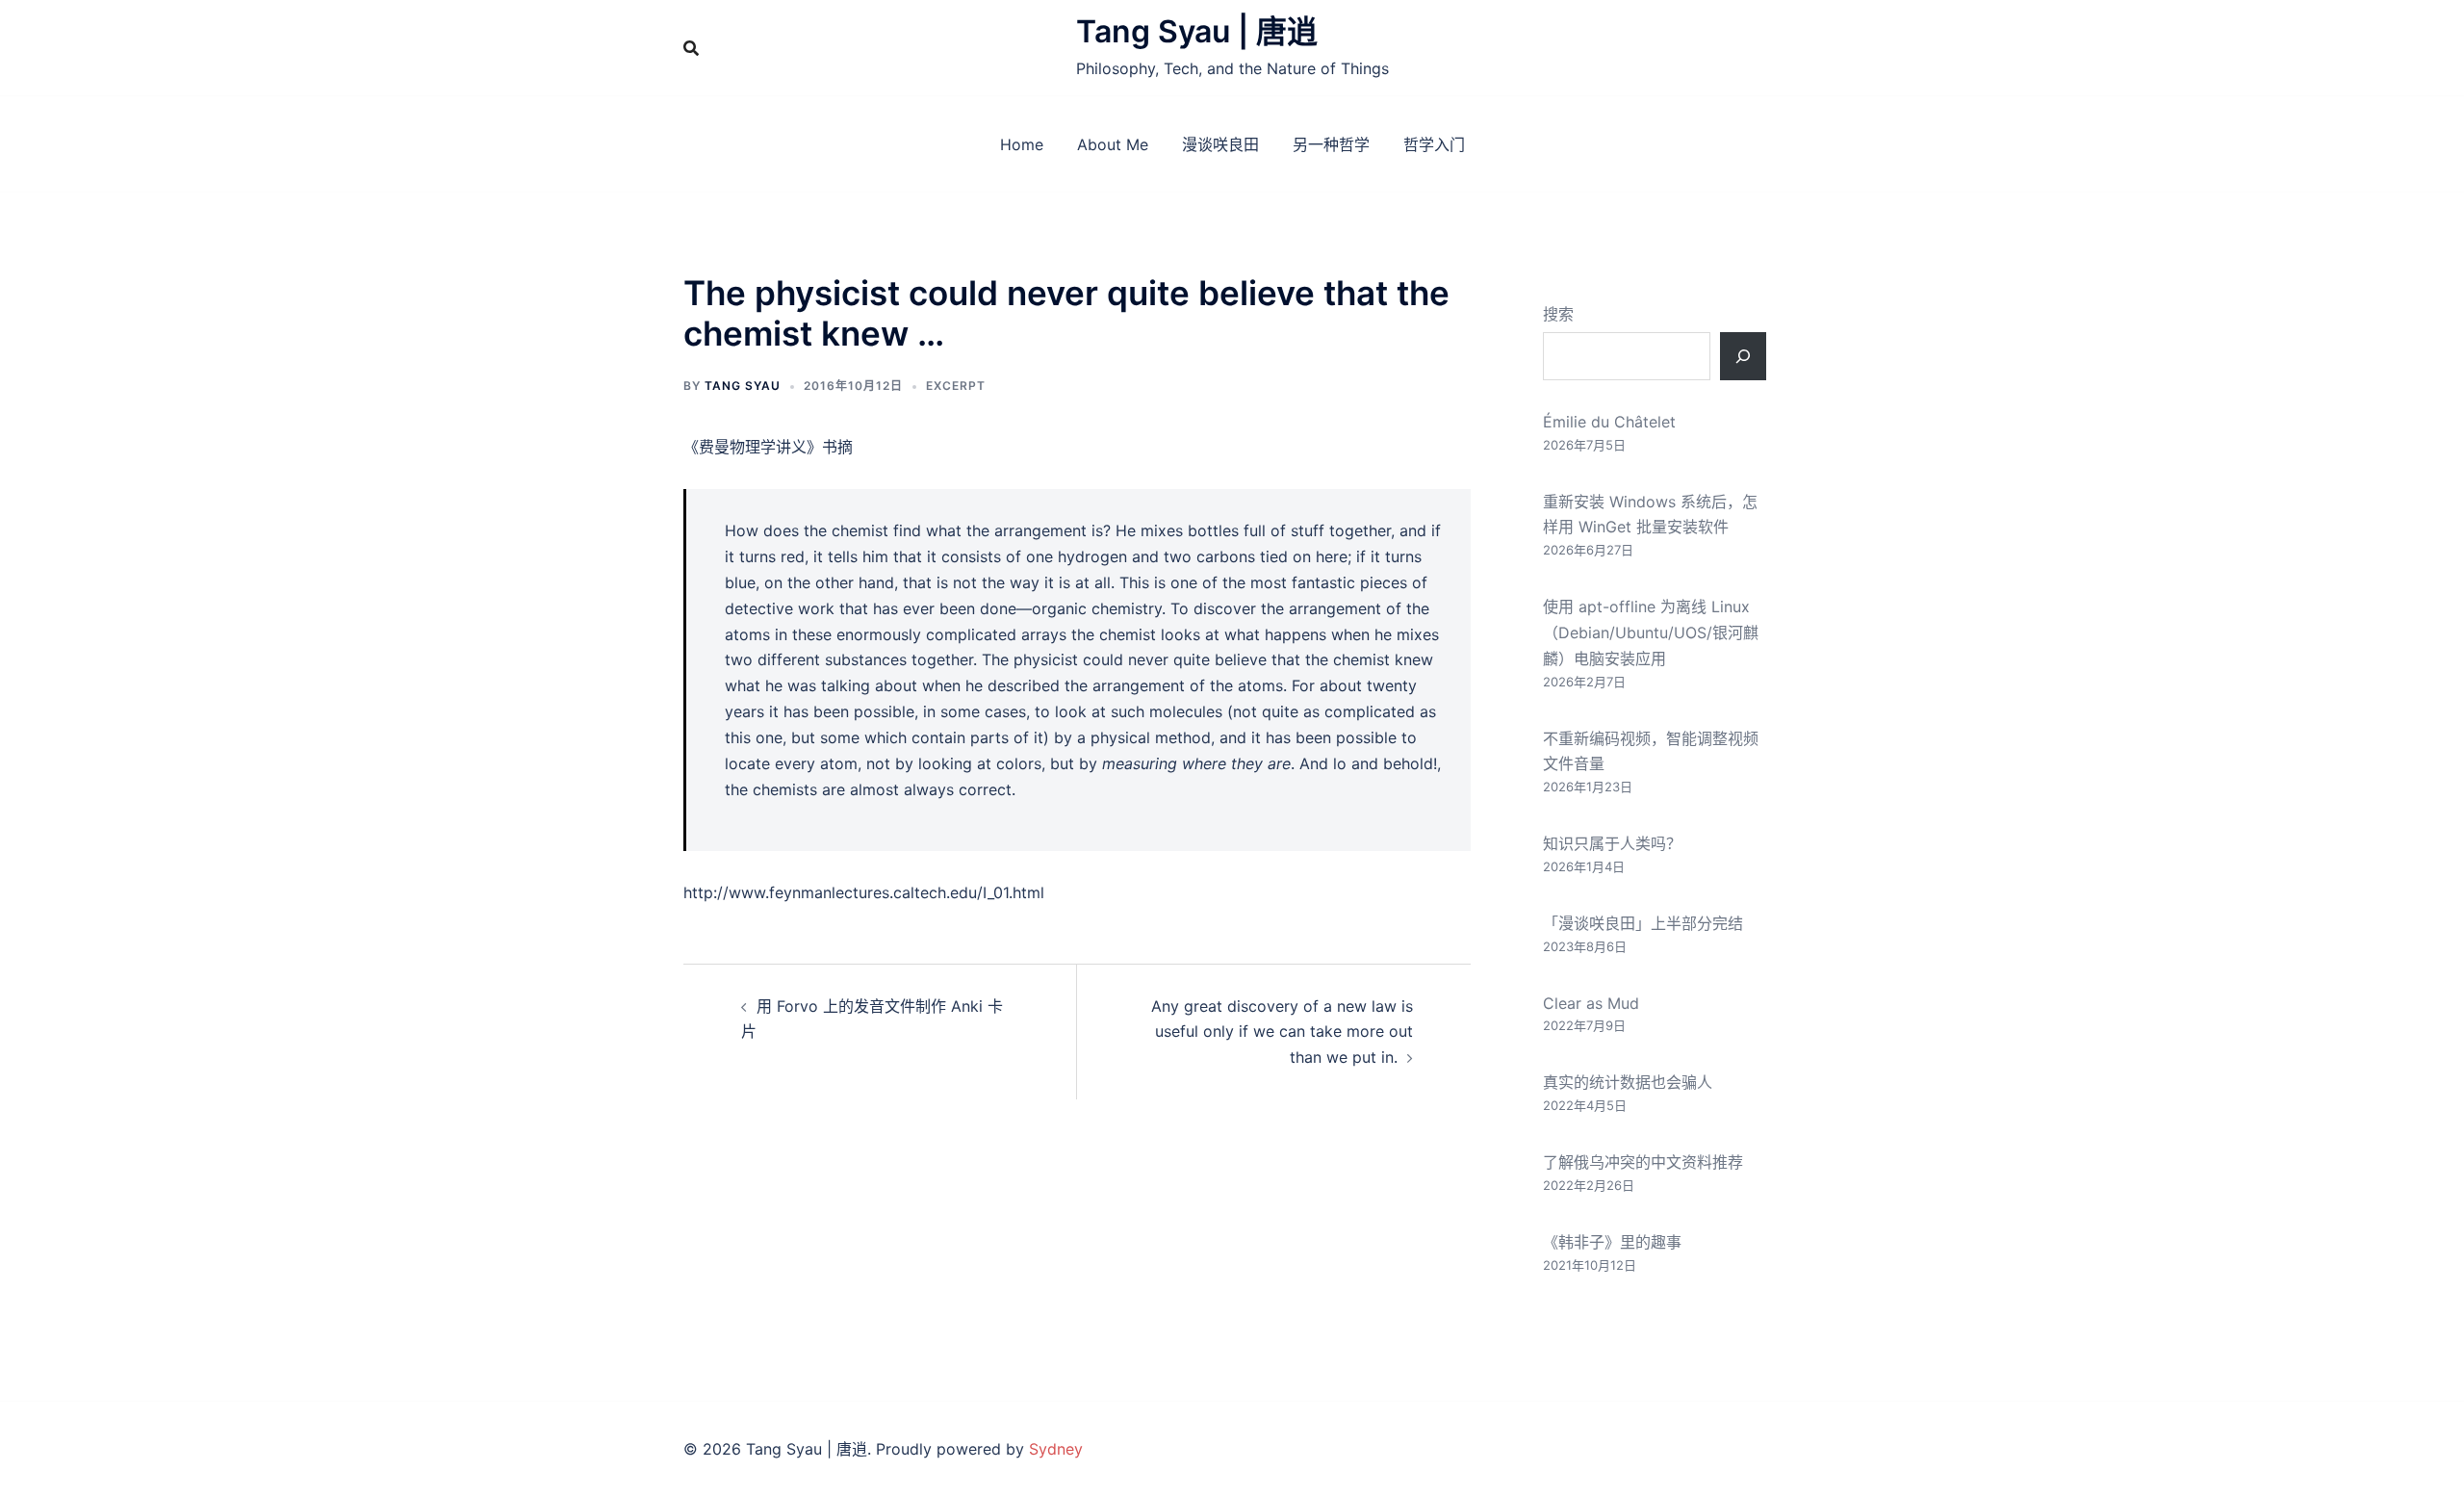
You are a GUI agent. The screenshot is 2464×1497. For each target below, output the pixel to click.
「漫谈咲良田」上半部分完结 (1643, 923)
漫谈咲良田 (1220, 144)
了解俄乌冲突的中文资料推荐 (1643, 1162)
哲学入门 (1434, 144)
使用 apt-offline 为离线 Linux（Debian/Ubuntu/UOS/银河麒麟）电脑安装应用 (1651, 632)
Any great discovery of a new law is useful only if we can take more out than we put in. (1282, 1032)
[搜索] (1743, 356)
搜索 (1558, 314)
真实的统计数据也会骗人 (1628, 1082)
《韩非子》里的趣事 (1612, 1242)
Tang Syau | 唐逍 (1197, 31)
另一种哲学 (1331, 144)
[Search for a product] (691, 48)
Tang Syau (743, 386)
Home (1022, 144)
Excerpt (956, 386)
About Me (1113, 144)
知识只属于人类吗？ (1612, 843)
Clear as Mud (1591, 1003)
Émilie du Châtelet (1609, 422)
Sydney (1056, 1449)
